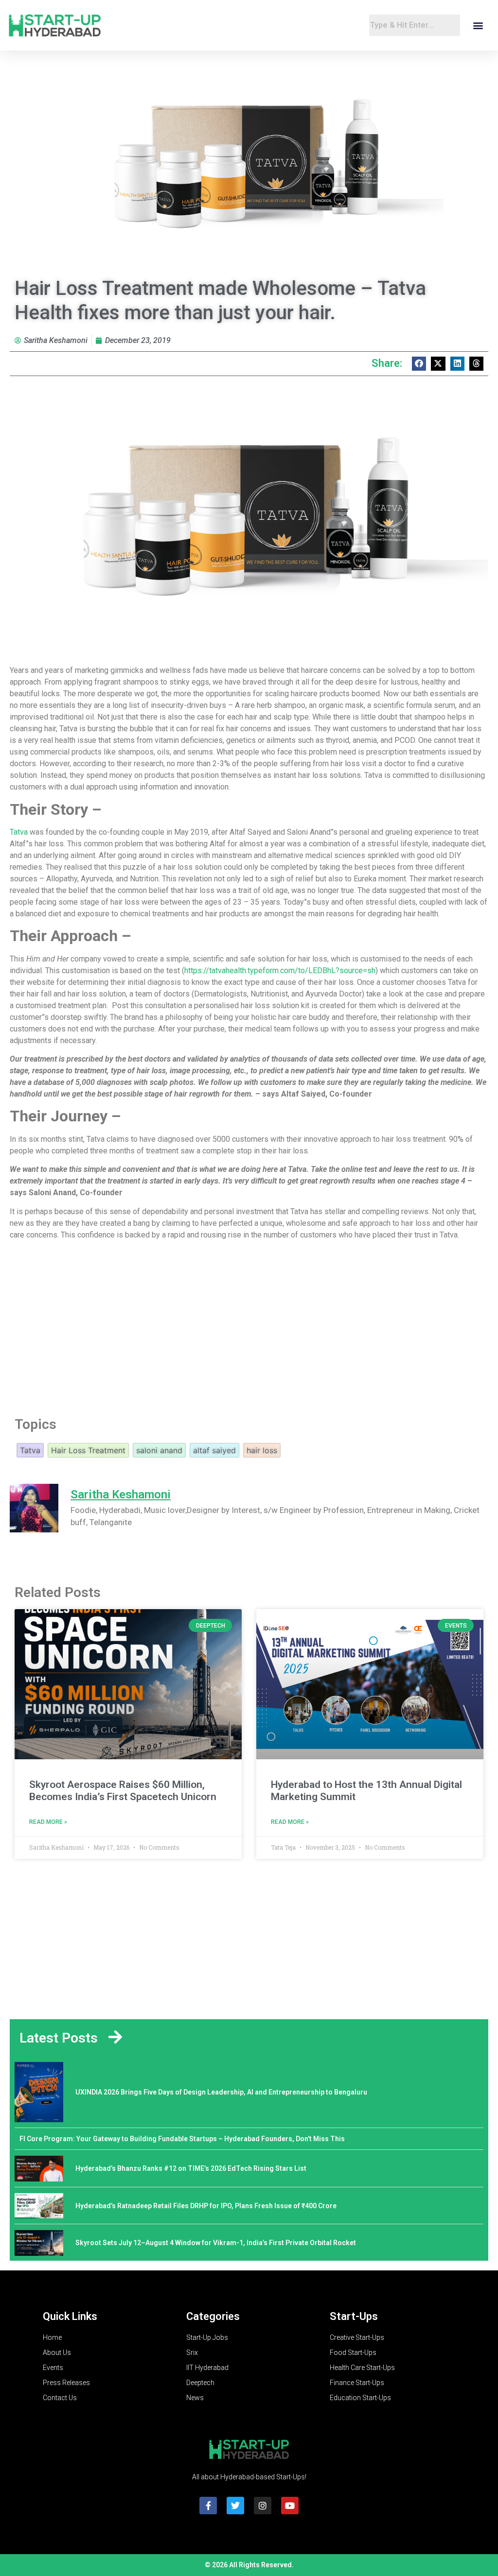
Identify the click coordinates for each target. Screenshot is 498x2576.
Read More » (48, 1822)
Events (53, 2368)
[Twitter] (235, 2506)
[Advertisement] (249, 1325)
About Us (57, 2353)
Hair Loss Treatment (88, 1450)
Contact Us (60, 2398)
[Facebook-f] (208, 2506)
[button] (478, 26)
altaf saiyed (214, 1450)
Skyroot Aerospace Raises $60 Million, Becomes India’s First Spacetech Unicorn (123, 1791)
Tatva (19, 832)
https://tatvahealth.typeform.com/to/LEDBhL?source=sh (280, 970)
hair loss (262, 1450)
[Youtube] (290, 2506)
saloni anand (159, 1450)
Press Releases (66, 2383)
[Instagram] (263, 2506)
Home (52, 2337)
